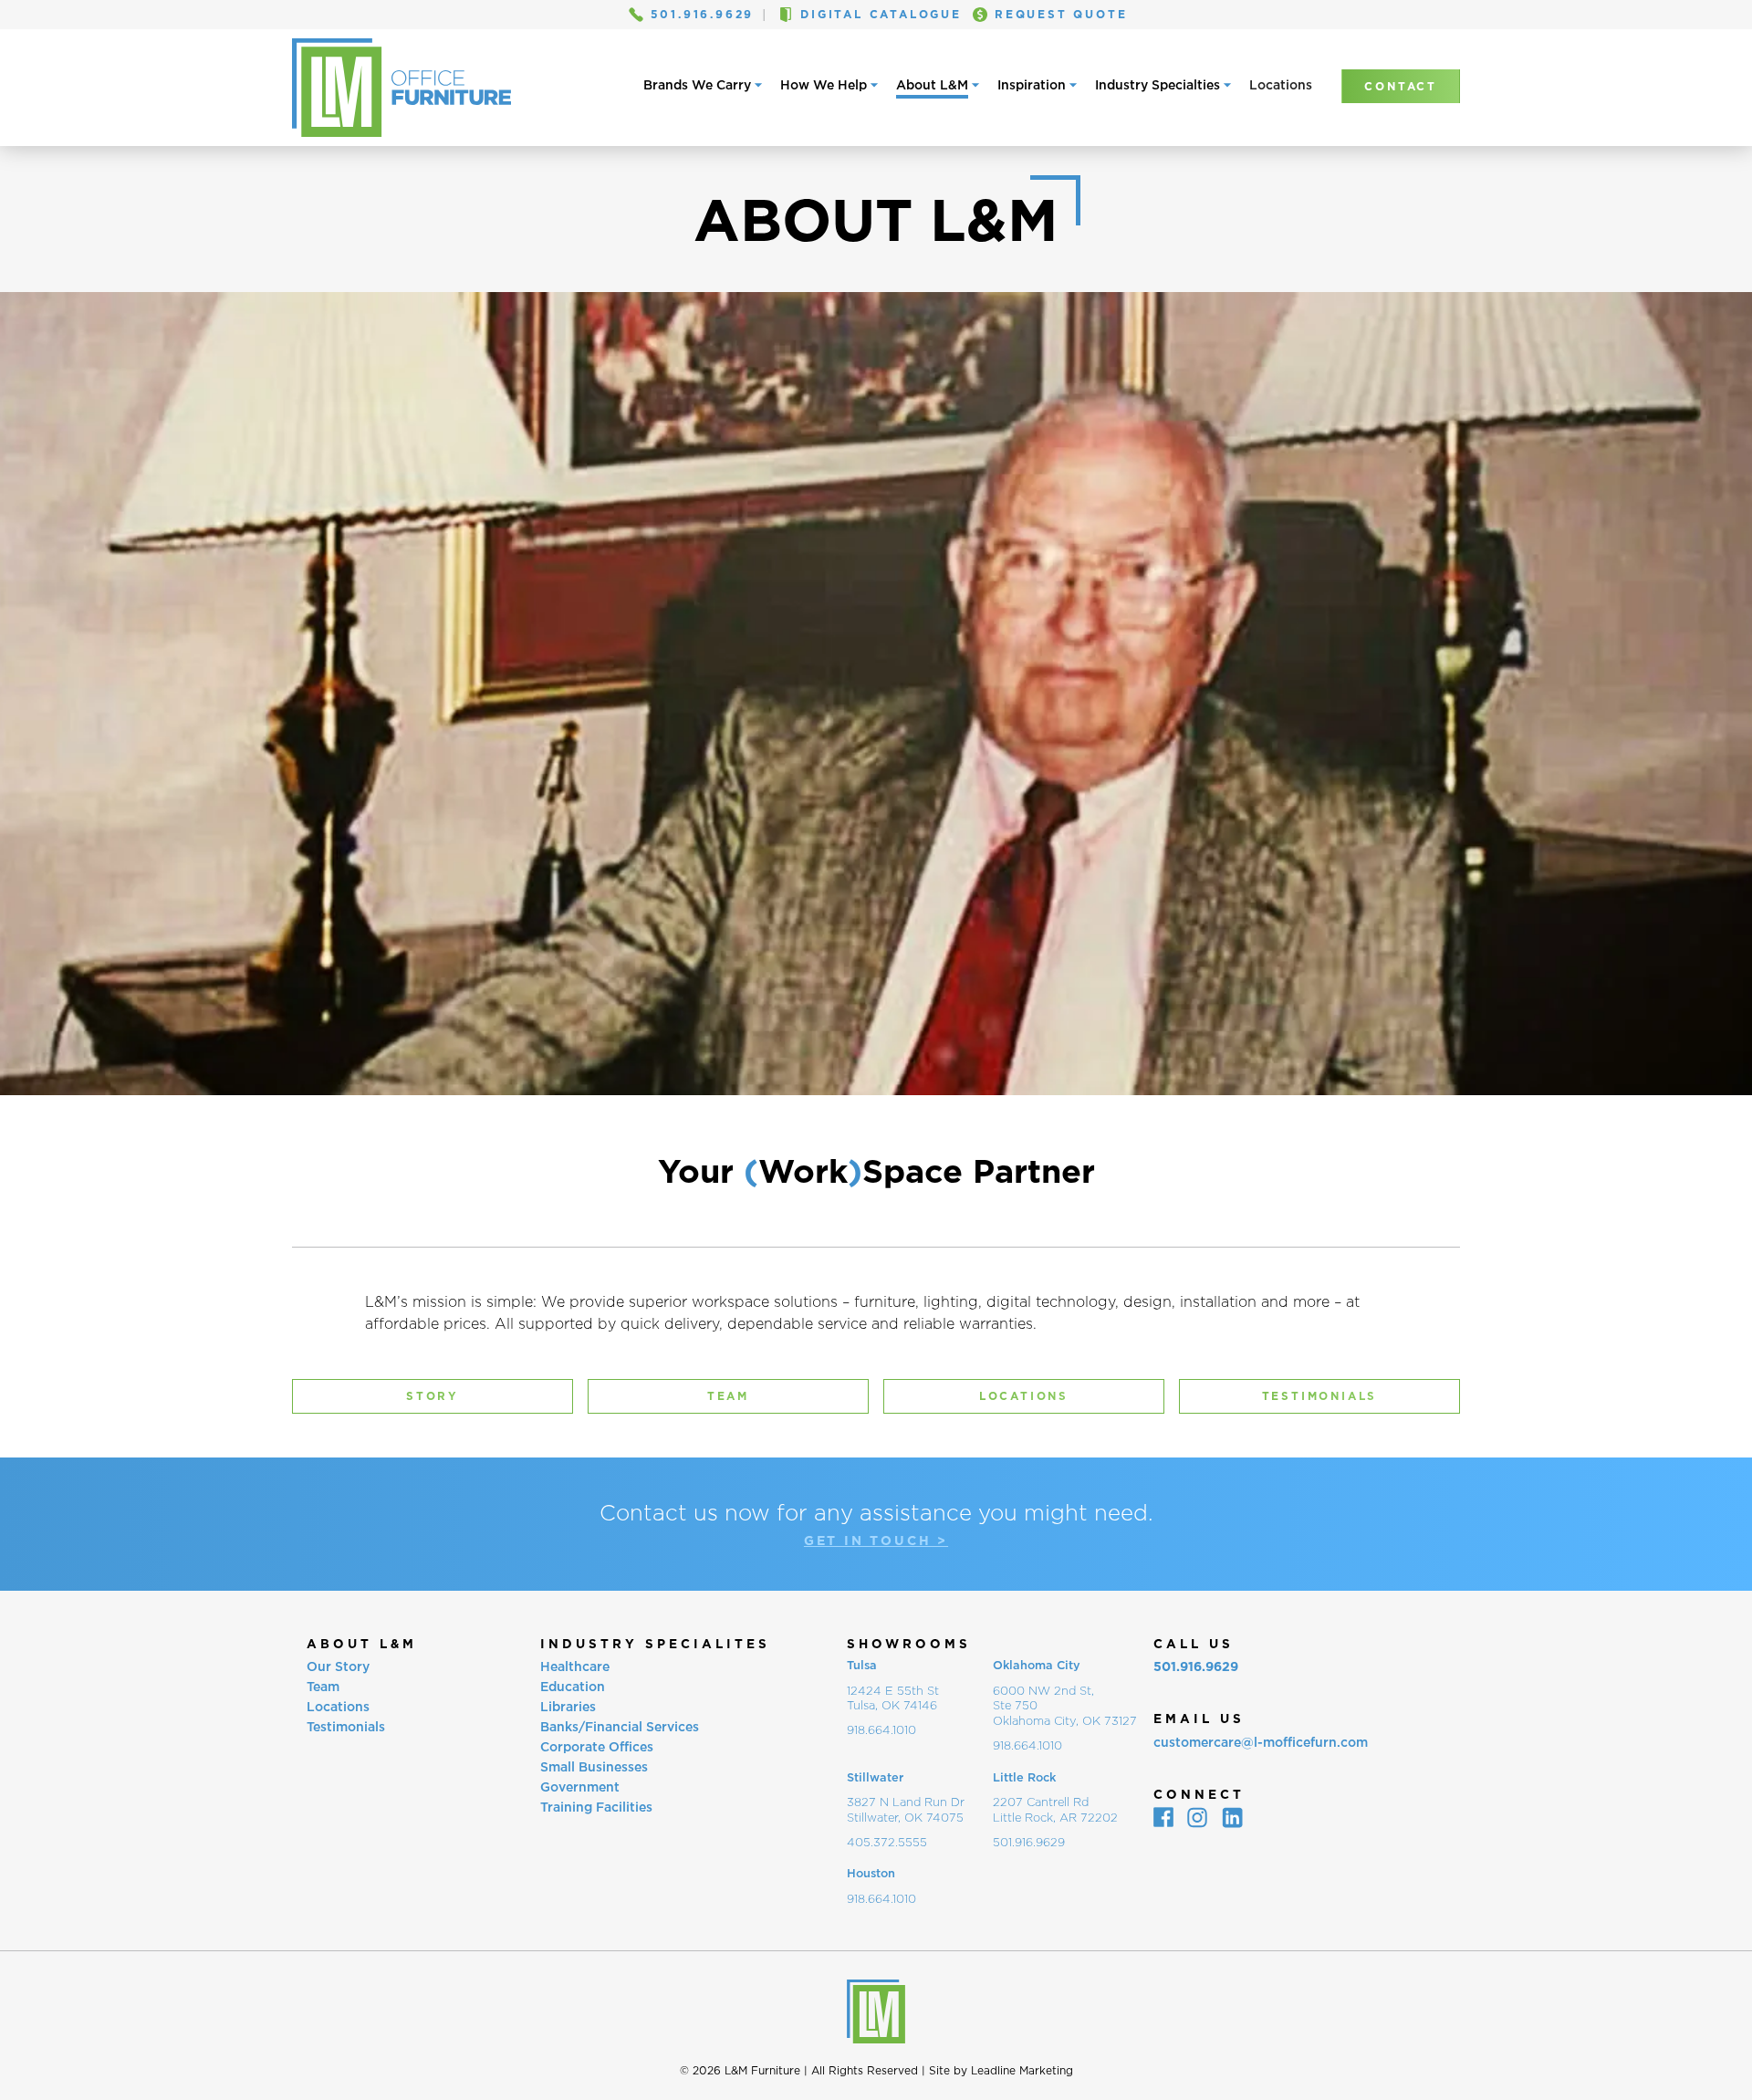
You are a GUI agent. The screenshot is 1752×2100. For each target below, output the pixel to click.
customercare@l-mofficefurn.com (1261, 1742)
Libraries (568, 1706)
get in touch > (876, 1541)
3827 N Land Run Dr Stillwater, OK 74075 (906, 1810)
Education (573, 1686)
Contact (1401, 86)
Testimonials (346, 1726)
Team (323, 1686)
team (728, 1396)
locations (1024, 1396)
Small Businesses (594, 1766)
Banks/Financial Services (620, 1726)
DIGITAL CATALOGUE (881, 15)
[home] (405, 88)
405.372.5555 (887, 1842)
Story (433, 1396)
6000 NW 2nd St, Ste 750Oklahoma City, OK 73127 (1065, 1706)
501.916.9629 (703, 15)
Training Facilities (596, 1807)
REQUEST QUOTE (1061, 15)
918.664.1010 (881, 1730)
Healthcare (575, 1666)
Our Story (338, 1666)
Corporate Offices (597, 1746)
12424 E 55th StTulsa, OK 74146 (893, 1698)
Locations (1281, 85)
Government (580, 1787)
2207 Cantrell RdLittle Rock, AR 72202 (1055, 1810)
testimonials (1320, 1396)
